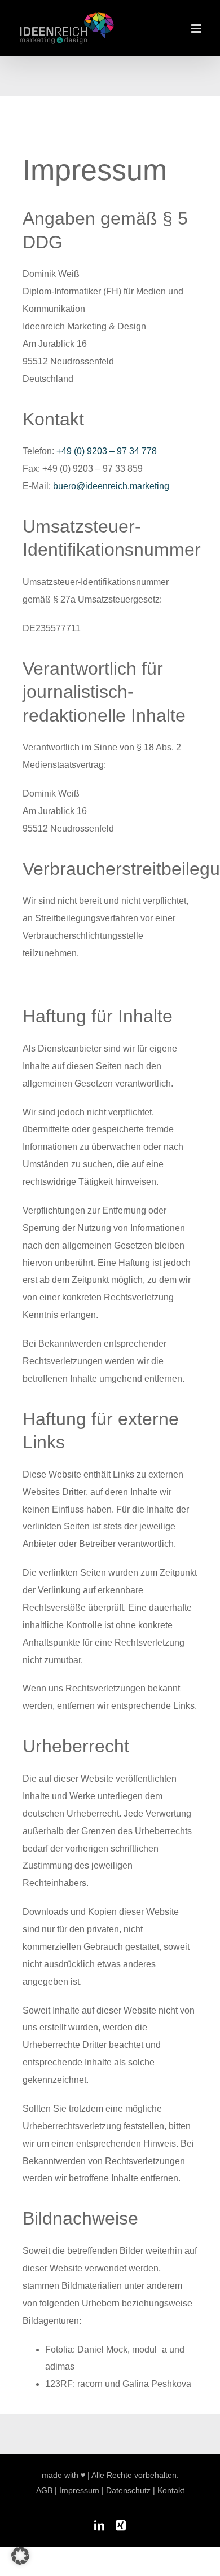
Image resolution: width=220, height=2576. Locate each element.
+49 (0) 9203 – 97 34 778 (107, 451)
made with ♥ (63, 2475)
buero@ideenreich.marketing (111, 486)
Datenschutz (128, 2490)
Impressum (79, 2490)
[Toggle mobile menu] (197, 28)
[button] (20, 2556)
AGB (44, 2490)
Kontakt (171, 2490)
